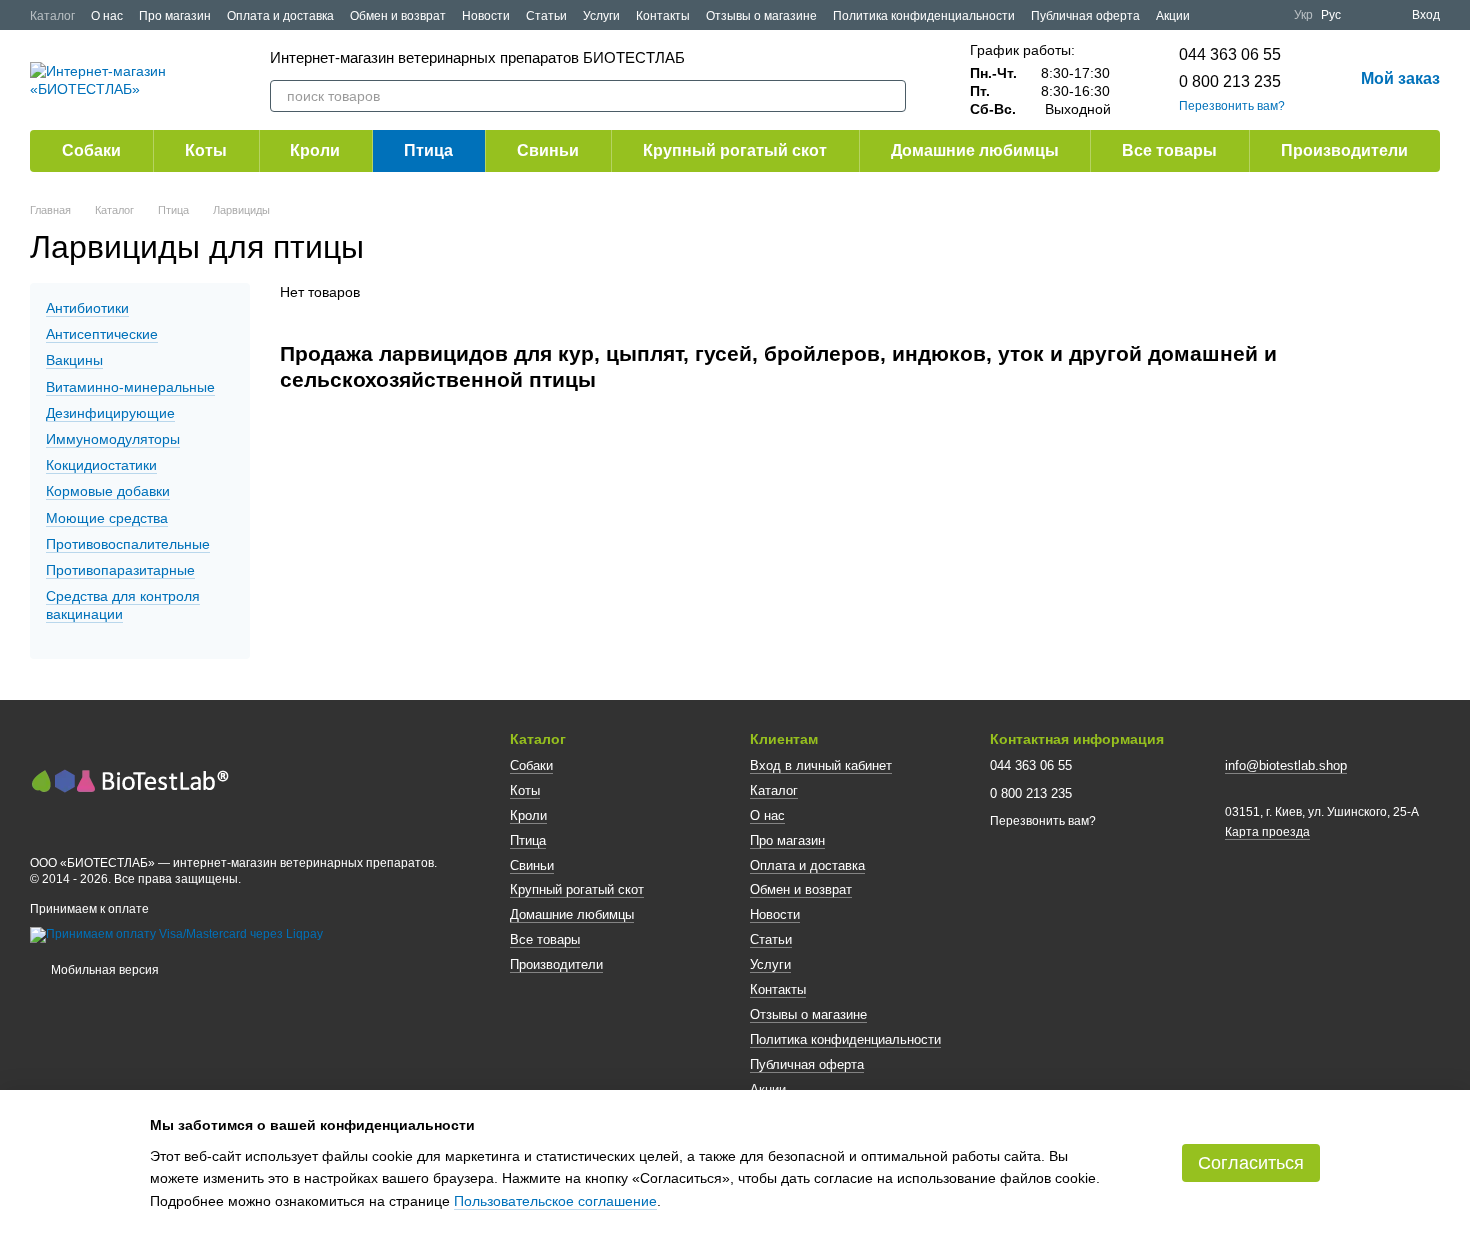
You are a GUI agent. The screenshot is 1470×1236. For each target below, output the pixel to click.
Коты (206, 150)
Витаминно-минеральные (130, 387)
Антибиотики (87, 308)
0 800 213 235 (1230, 81)
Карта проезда (1267, 832)
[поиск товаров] (890, 96)
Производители (1344, 150)
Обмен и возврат (398, 16)
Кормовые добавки (108, 491)
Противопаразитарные (120, 570)
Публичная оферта (1085, 16)
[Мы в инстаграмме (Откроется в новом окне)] (1266, 15)
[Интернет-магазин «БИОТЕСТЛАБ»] (130, 779)
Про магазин (175, 16)
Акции (1173, 16)
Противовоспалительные (128, 544)
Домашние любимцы (975, 150)
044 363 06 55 (1230, 54)
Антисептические (102, 334)
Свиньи (548, 150)
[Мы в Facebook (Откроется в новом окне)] (1218, 15)
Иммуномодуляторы (113, 439)
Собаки (91, 150)
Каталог (52, 16)
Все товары (1169, 150)
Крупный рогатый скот (735, 150)
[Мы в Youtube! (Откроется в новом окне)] (1242, 15)
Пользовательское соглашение (555, 1201)
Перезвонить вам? (1232, 106)
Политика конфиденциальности (924, 16)
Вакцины (74, 361)
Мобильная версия (103, 970)
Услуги (601, 16)
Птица (428, 150)
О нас (107, 16)
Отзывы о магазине (761, 16)
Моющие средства (107, 518)
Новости (486, 16)
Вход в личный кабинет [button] (821, 765)
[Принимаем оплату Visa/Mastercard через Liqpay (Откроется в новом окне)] (176, 935)
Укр (1303, 15)
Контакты (663, 16)
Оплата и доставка (280, 16)
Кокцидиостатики (101, 465)
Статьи (546, 16)
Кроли (315, 150)
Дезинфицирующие (110, 413)
